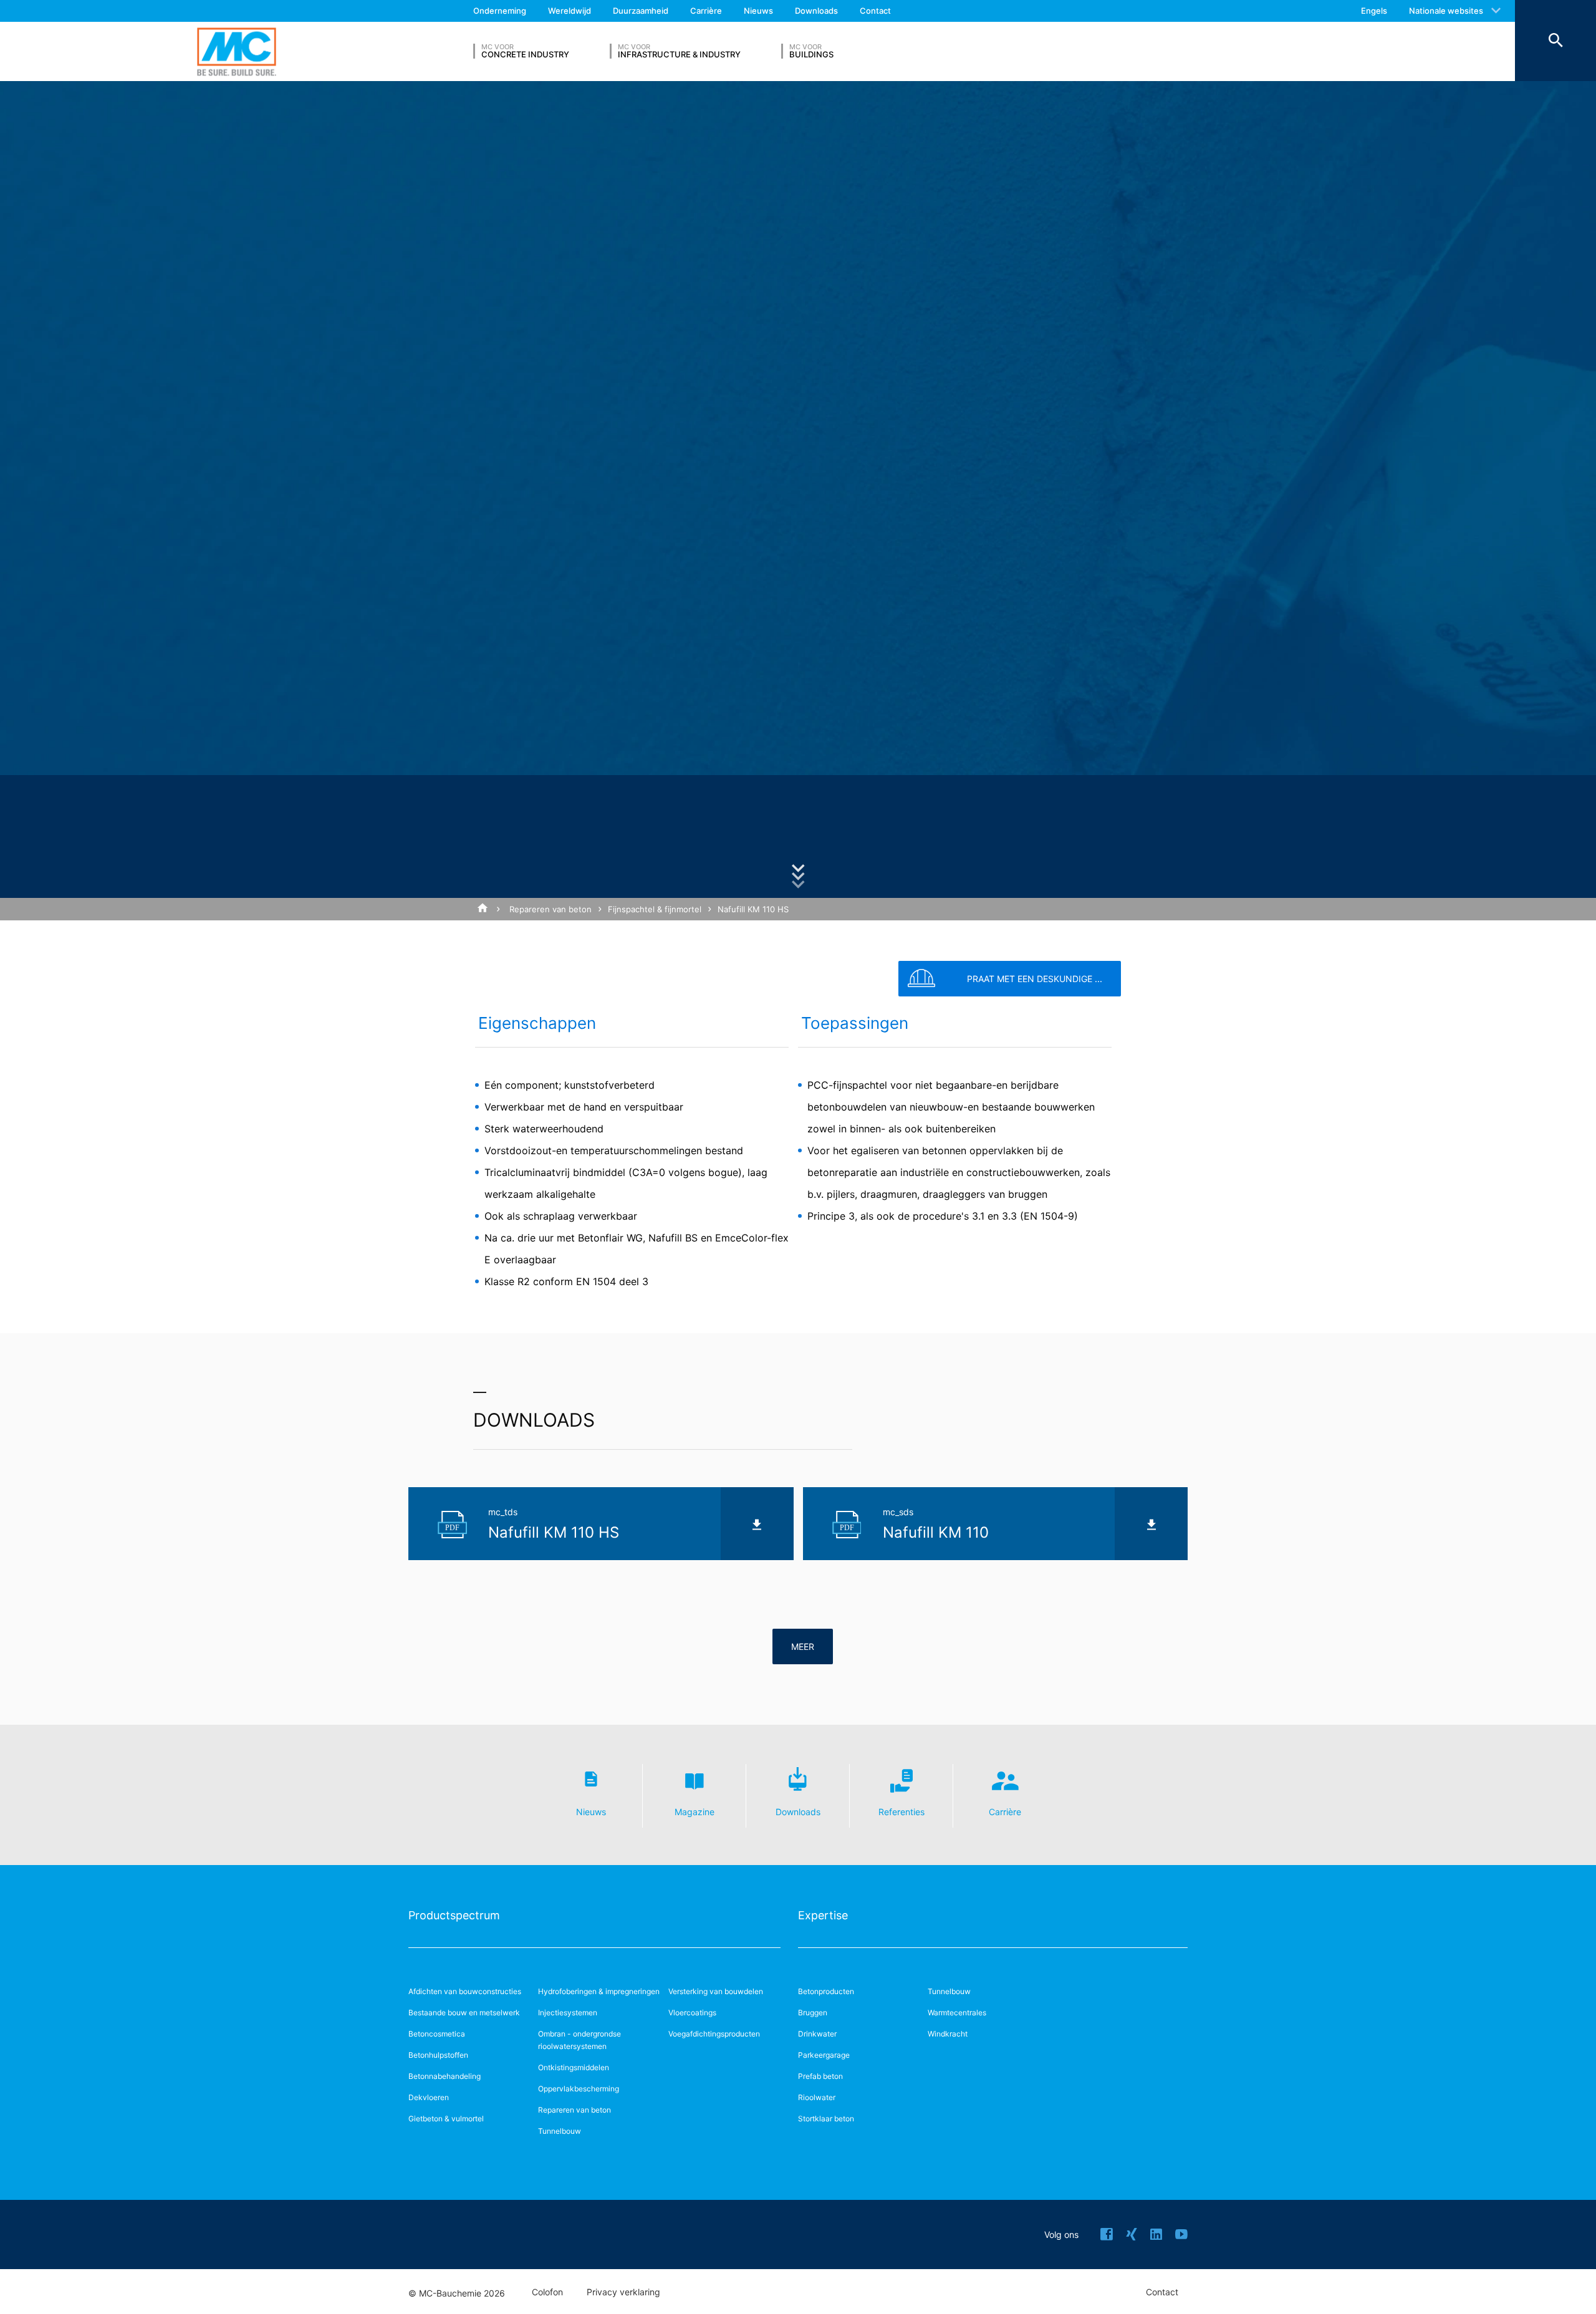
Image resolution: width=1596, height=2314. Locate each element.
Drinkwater (817, 2034)
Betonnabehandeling (445, 2076)
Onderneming (500, 11)
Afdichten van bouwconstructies (465, 1991)
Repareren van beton (550, 909)
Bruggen (813, 2013)
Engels (1374, 11)
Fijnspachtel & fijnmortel (655, 909)
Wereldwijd (570, 11)
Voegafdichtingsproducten (714, 2034)
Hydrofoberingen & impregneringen (599, 1991)
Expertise (823, 1915)
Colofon (547, 2292)
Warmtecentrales (957, 2013)
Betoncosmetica (437, 2034)
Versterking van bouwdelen (716, 1991)
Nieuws (758, 11)
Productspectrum (454, 1915)
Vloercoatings (692, 2013)
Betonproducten (826, 1991)
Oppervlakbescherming (579, 2089)
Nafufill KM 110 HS (753, 909)
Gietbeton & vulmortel (446, 2119)
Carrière (706, 11)
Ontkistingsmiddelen (574, 2067)
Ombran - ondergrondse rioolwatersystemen (579, 2040)
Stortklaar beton (826, 2119)
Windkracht (948, 2034)
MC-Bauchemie (237, 51)
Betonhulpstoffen (438, 2055)
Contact (875, 11)
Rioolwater (817, 2097)
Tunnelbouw (560, 2131)
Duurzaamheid (641, 11)
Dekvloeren (429, 2097)
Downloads (816, 11)
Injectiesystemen (568, 2013)
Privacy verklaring (623, 2292)
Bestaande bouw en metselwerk (464, 2013)
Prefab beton (820, 2076)
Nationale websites (1446, 11)
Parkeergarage (824, 2055)
